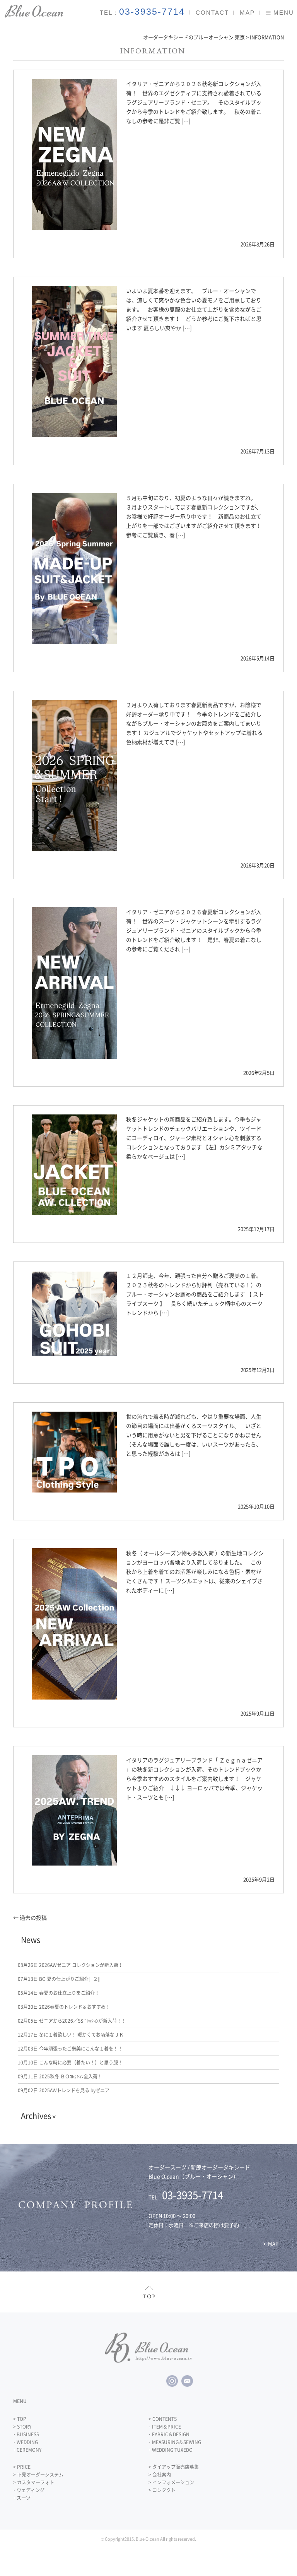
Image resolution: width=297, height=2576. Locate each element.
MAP (247, 13)
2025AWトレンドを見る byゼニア (64, 2090)
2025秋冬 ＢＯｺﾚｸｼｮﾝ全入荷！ (60, 2076)
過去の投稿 (30, 1917)
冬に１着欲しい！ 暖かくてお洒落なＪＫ (71, 2035)
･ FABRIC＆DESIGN (169, 2434)
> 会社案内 (160, 2475)
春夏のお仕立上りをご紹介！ (59, 1993)
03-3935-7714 (152, 12)
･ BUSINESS (26, 2434)
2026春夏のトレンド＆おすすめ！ (64, 2007)
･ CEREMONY (27, 2450)
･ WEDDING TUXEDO (171, 2450)
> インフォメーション (171, 2482)
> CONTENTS (163, 2419)
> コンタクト (162, 2490)
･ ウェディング (29, 2490)
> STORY (22, 2427)
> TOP (20, 2419)
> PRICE (22, 2467)
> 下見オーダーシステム (38, 2475)
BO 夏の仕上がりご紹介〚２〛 (60, 1979)
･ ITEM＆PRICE (165, 2427)
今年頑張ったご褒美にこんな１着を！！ (70, 2049)
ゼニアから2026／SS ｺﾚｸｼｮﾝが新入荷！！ (72, 2021)
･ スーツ (22, 2498)
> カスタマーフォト (34, 2482)
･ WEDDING (26, 2442)
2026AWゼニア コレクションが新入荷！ (70, 1965)
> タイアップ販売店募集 (174, 2467)
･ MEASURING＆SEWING (175, 2442)
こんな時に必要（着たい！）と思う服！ (70, 2063)
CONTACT (212, 13)
